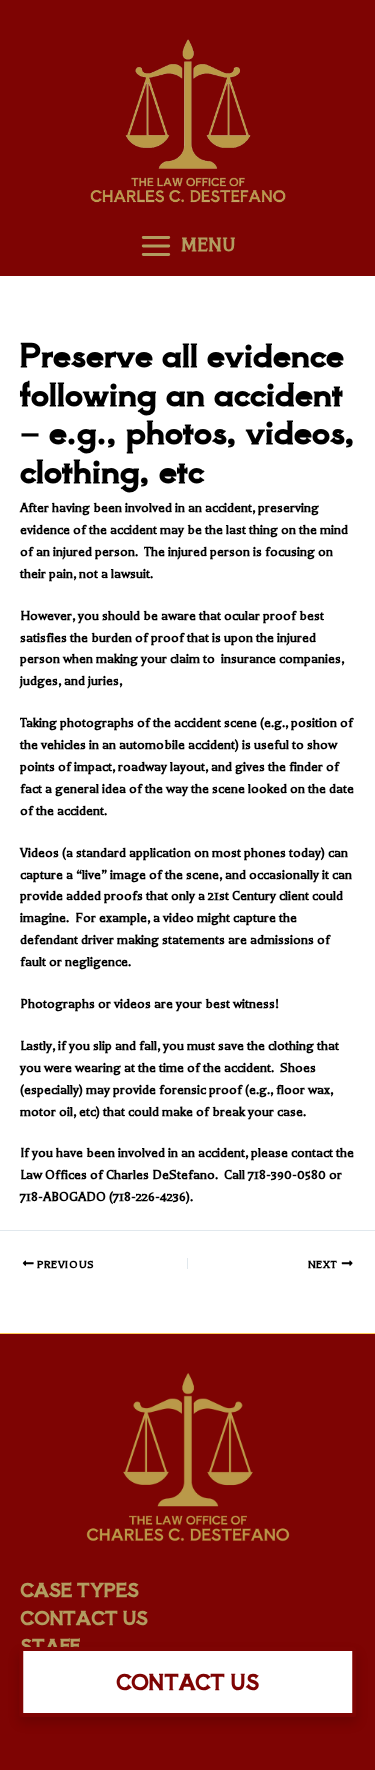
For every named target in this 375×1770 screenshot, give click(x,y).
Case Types (79, 1589)
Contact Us (84, 1617)
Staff (50, 1645)
